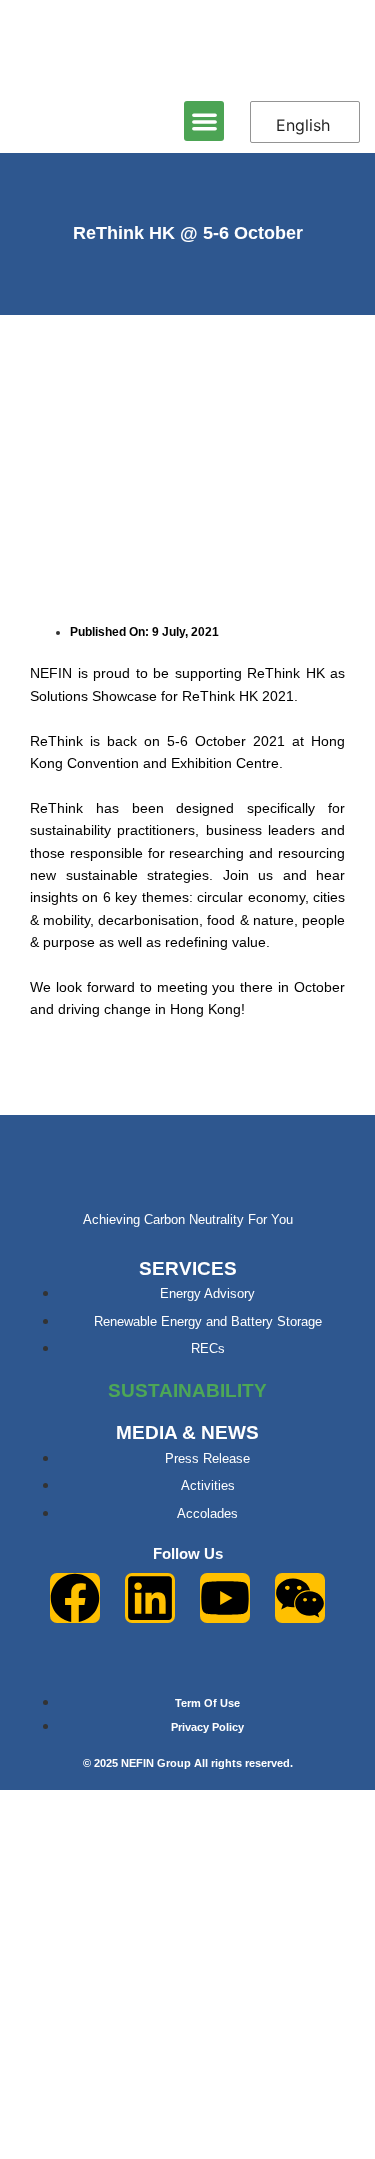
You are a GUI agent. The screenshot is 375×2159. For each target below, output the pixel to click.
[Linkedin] (150, 1598)
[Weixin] (300, 1598)
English (303, 125)
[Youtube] (225, 1598)
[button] (204, 121)
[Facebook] (75, 1598)
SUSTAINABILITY (187, 1390)
